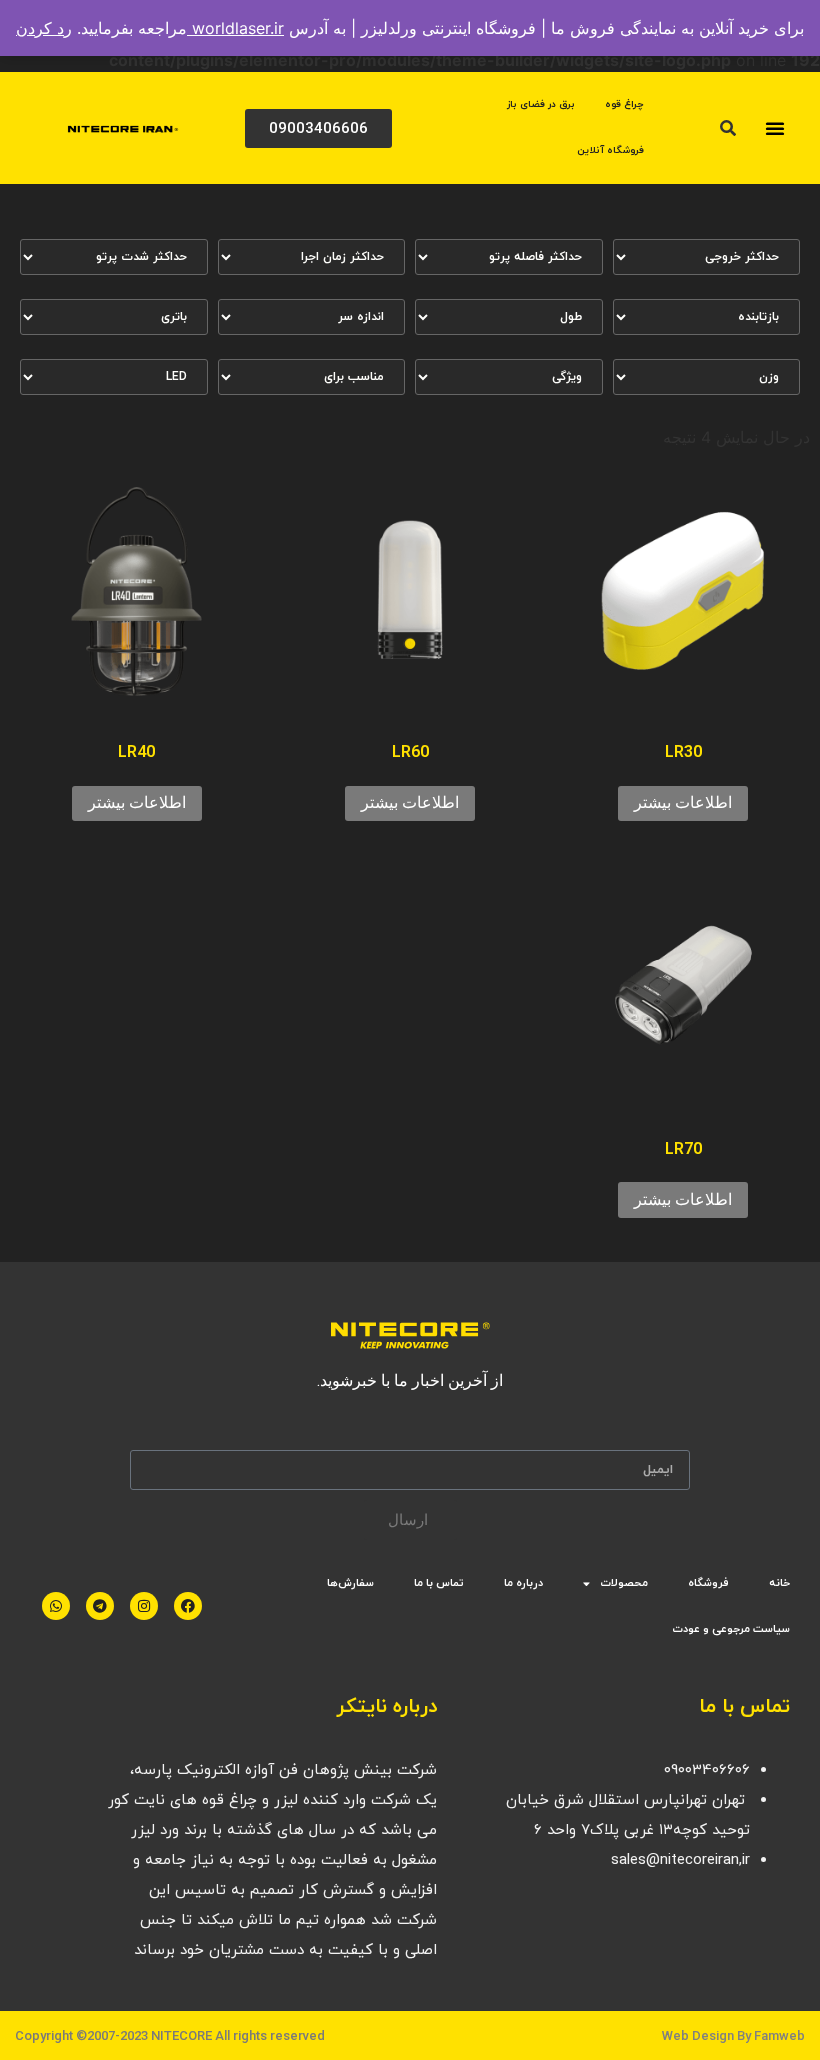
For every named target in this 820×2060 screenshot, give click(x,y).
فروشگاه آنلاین (610, 150)
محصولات (624, 1583)
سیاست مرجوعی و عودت (731, 1629)
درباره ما (523, 1583)
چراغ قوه (624, 104)
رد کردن (44, 28)
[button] (775, 128)
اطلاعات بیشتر (683, 802)
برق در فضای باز (541, 104)
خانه (779, 1583)
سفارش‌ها (350, 1583)
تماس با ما (439, 1583)
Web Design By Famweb (733, 2035)
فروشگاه (708, 1583)
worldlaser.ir (235, 28)
